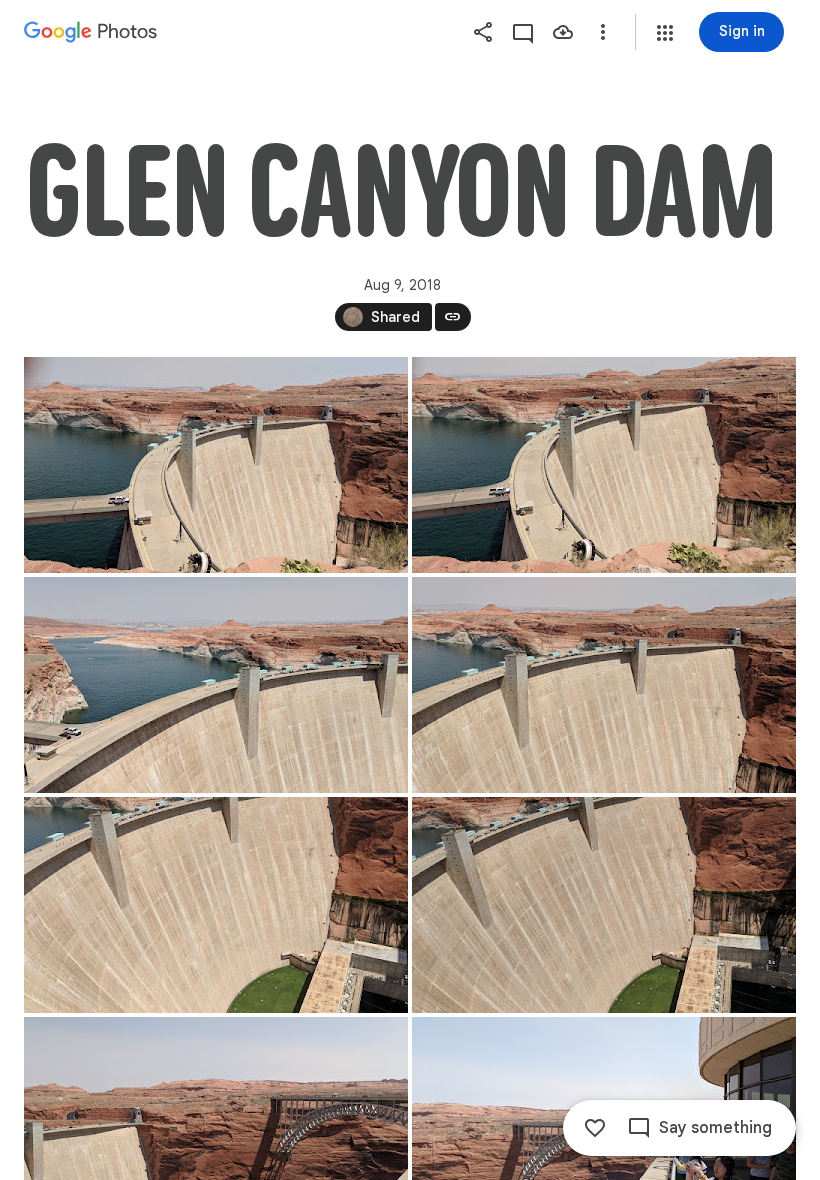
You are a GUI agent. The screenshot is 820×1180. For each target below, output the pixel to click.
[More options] (603, 32)
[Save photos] (563, 32)
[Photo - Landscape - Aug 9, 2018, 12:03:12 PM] (604, 905)
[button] (665, 33)
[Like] (595, 1128)
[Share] (483, 32)
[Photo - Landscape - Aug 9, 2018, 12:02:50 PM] (604, 685)
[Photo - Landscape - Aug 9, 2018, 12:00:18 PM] (216, 465)
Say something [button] (715, 1128)
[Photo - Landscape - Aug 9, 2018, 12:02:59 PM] (216, 905)
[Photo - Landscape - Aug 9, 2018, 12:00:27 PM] (604, 465)
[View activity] (523, 32)
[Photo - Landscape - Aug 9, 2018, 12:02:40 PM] (216, 685)
